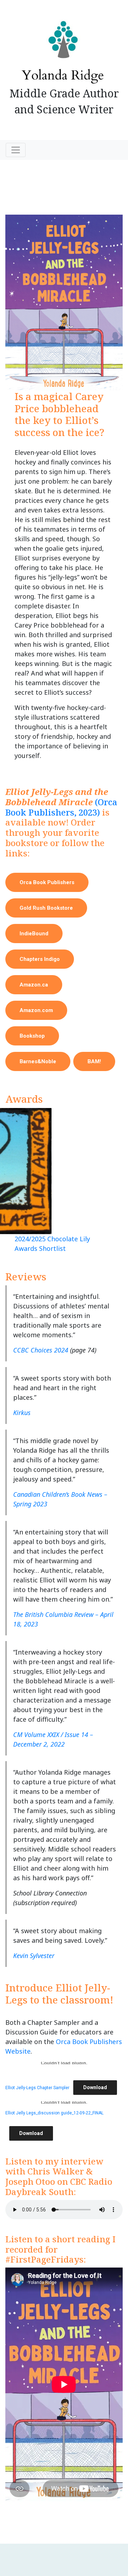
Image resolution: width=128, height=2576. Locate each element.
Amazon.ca (34, 985)
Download (95, 2087)
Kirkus (22, 1413)
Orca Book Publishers (47, 882)
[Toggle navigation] (16, 150)
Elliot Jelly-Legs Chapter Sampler (37, 2088)
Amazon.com (36, 1010)
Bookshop (32, 1036)
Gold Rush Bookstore (46, 908)
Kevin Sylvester (34, 1956)
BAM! (94, 1061)
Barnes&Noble (38, 1061)
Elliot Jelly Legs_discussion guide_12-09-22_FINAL (54, 2113)
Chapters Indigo (40, 959)
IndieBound (34, 934)
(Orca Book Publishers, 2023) (61, 807)
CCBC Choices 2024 (41, 1350)
